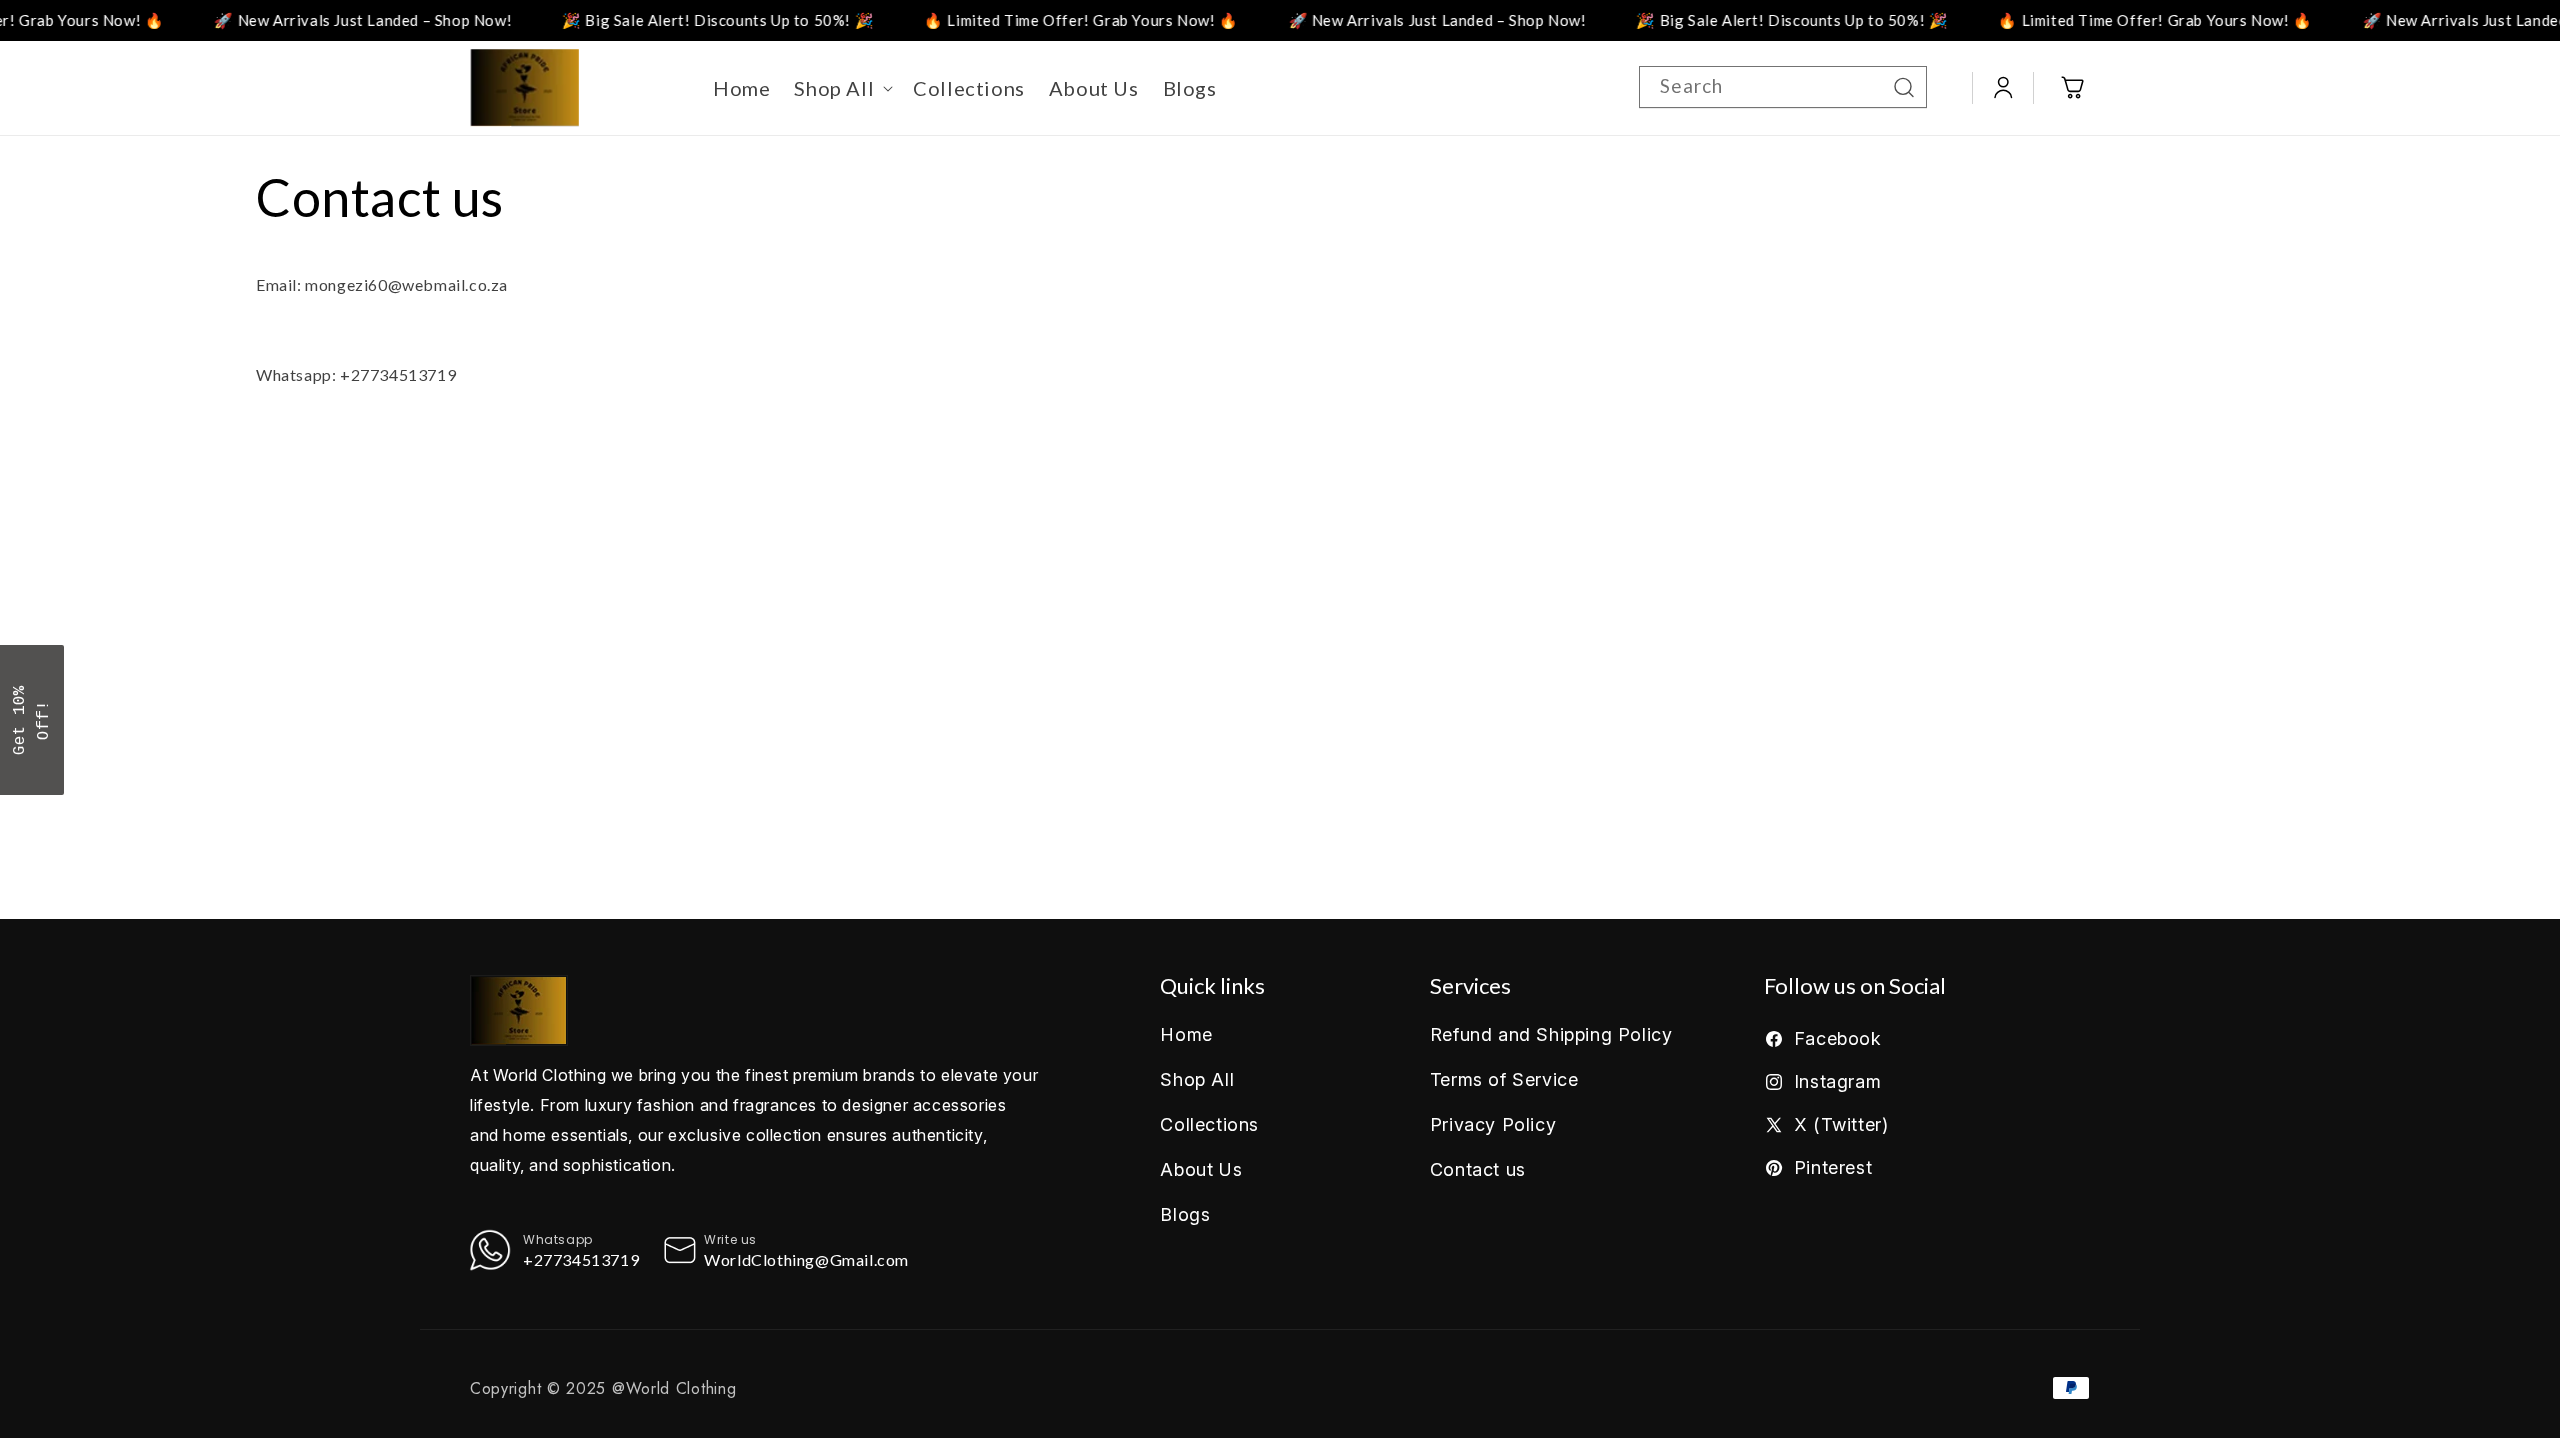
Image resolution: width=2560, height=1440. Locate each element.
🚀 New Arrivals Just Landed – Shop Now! (316, 20)
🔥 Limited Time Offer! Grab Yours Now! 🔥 (1034, 20)
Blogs (1185, 1214)
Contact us (1478, 1169)
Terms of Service (1504, 1079)
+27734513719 (581, 1259)
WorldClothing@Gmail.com (806, 1259)
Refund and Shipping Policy (1551, 1034)
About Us (1201, 1169)
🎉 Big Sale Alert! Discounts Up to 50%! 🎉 (671, 20)
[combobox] (1783, 87)
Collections (1209, 1124)
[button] (841, 88)
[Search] (1904, 87)
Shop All (1197, 1079)
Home (1186, 1034)
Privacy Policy (1493, 1124)
